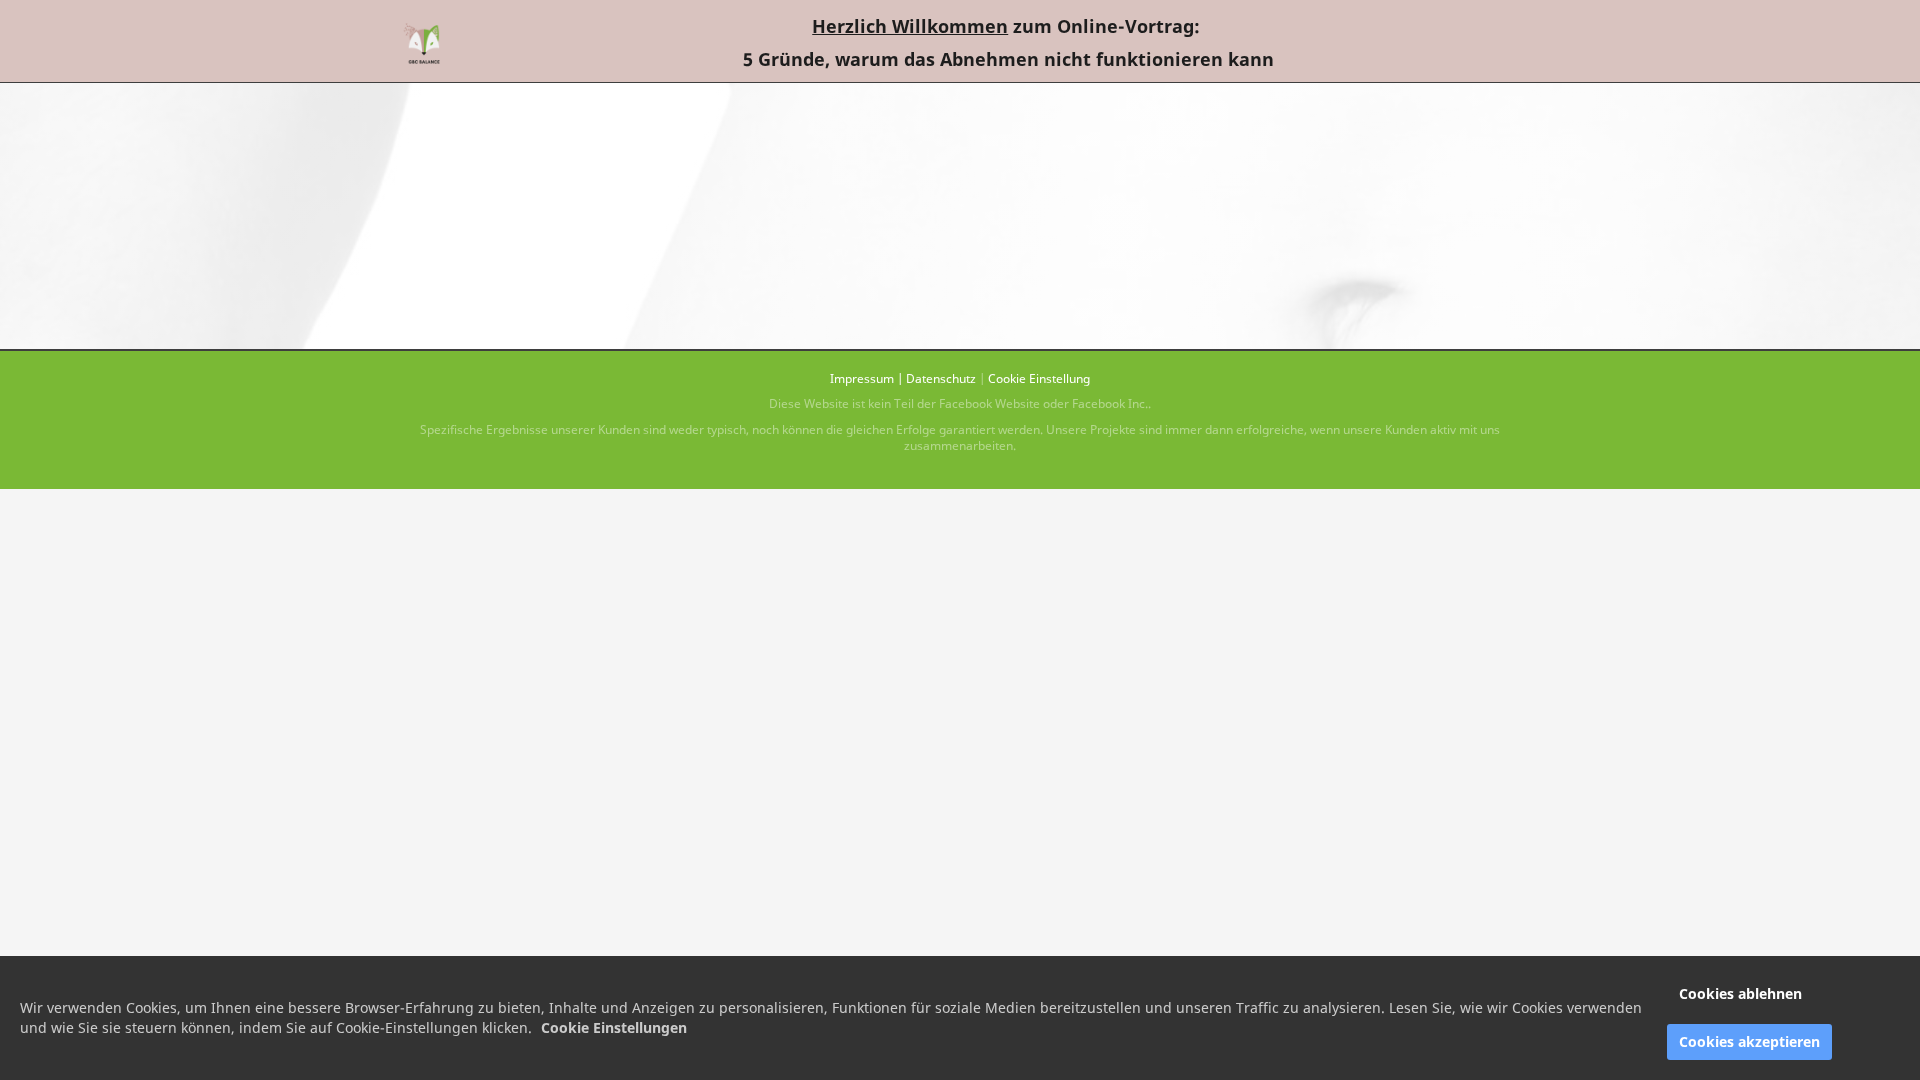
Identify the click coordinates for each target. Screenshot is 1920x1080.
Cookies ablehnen (1740, 993)
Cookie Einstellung (1039, 378)
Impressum (862, 378)
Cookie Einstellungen (614, 1027)
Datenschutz (941, 378)
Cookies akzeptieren (1749, 1041)
